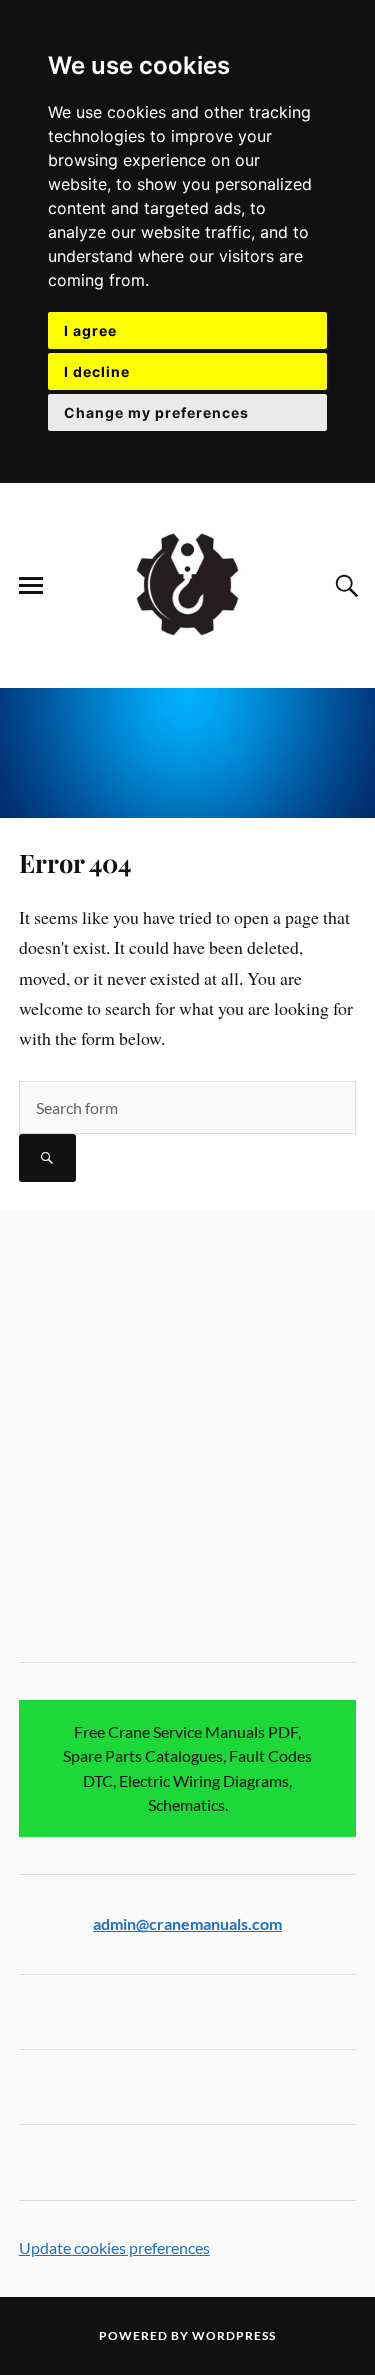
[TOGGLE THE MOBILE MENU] (31, 586)
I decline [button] (97, 371)
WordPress (234, 2335)
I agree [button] (90, 330)
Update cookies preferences (114, 2247)
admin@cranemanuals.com (187, 1923)
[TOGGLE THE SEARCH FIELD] (344, 586)
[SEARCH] (47, 1158)
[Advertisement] (187, 1437)
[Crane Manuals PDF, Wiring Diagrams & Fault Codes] (188, 584)
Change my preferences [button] (156, 412)
